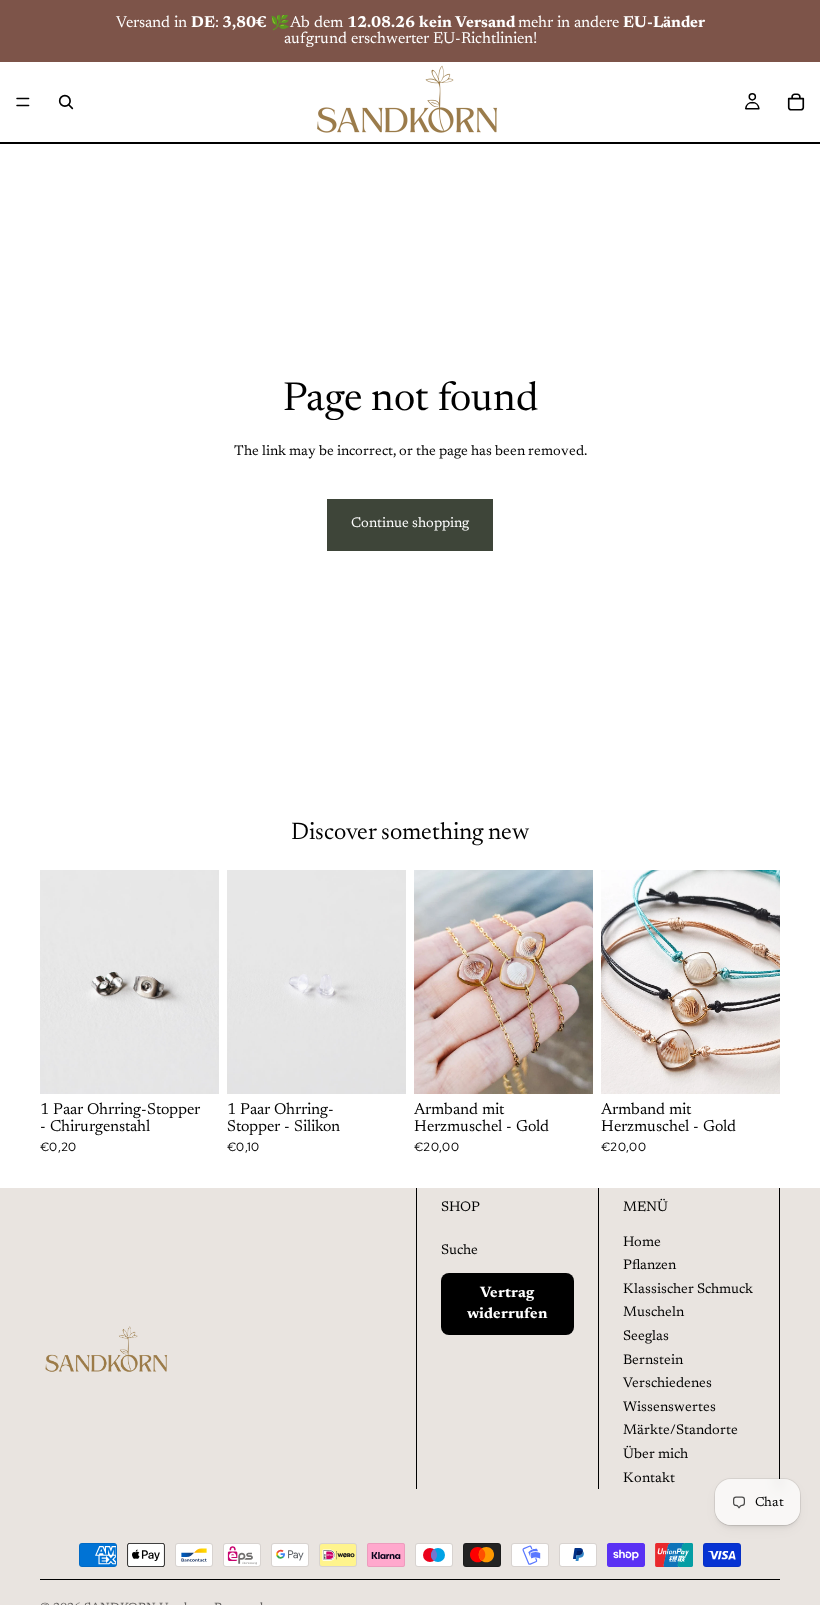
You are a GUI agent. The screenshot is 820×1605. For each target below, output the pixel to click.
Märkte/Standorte (680, 1431)
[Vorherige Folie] (62, 982)
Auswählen (579, 1062)
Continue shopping (410, 524)
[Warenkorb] (796, 102)
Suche (459, 1251)
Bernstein (653, 1361)
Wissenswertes (669, 1408)
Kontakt (649, 1479)
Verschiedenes (667, 1384)
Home (642, 1243)
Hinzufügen (205, 1062)
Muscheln (653, 1313)
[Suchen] (66, 102)
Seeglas (646, 1337)
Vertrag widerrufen (507, 1304)
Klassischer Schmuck (688, 1290)
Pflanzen (649, 1266)
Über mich (655, 1455)
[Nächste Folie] (197, 982)
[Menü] (23, 102)
